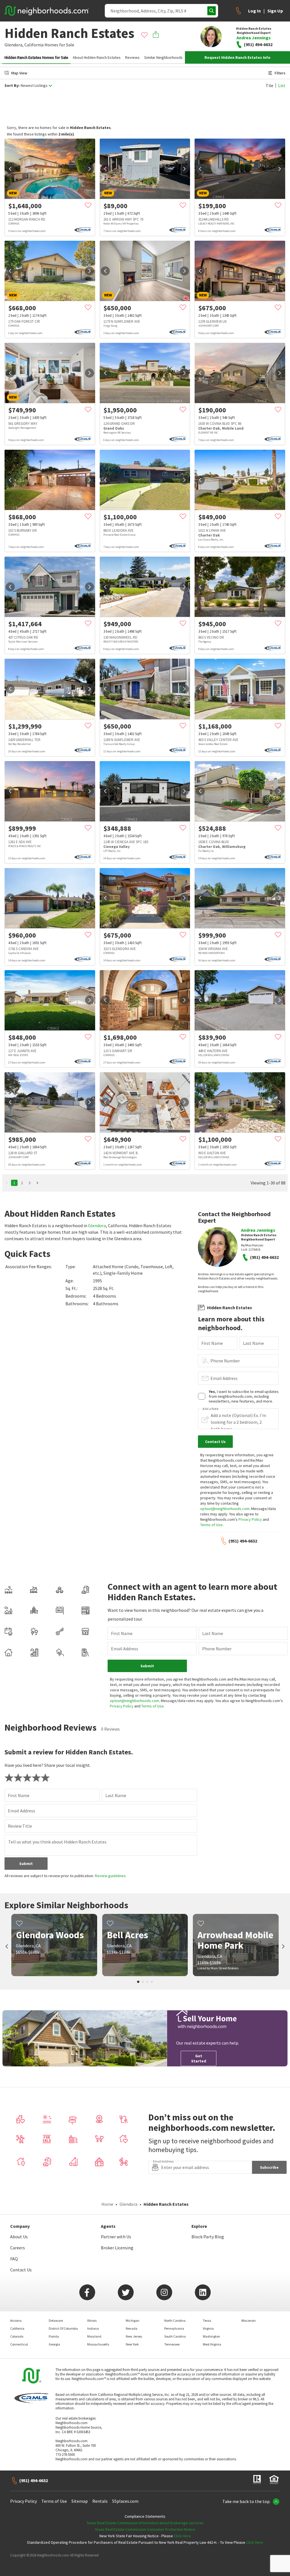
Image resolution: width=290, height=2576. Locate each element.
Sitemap (80, 2501)
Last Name (253, 1343)
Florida (54, 2336)
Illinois (92, 2320)
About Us (19, 2237)
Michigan (133, 2320)
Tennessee (172, 2344)
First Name (212, 1343)
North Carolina (175, 2320)
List (282, 85)
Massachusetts (98, 2344)
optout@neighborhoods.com (225, 1509)
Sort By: (12, 86)
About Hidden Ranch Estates (97, 57)
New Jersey (134, 2336)
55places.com (125, 2501)
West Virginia (212, 2344)
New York (132, 2344)
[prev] (10, 169)
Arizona (16, 2320)
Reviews (132, 57)
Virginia (208, 2328)
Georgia (54, 2344)
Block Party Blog (208, 2237)
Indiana (93, 2328)
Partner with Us (116, 2237)
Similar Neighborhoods (163, 57)
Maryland (94, 2336)
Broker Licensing (117, 2248)
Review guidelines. (111, 1876)
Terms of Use (211, 1525)
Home (107, 2204)
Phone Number (225, 1361)
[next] (89, 169)
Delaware (56, 2320)
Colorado (17, 2336)
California (34, 45)
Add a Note (210, 1409)
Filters (280, 73)
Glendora (97, 1225)
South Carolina (175, 2336)
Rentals (100, 2501)
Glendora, (14, 45)
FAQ (14, 2259)
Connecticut (19, 2344)
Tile (269, 85)
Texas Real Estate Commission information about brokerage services (145, 2523)
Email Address (224, 1378)
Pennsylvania (174, 2328)
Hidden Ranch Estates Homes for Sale (36, 57)
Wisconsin (249, 2320)
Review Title (20, 1826)
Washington (211, 2336)
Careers (18, 2248)
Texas (207, 2320)
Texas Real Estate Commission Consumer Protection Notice (145, 2529)
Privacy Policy (250, 1519)
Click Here (182, 2536)
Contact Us (21, 2270)
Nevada (132, 2328)
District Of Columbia (63, 2328)
